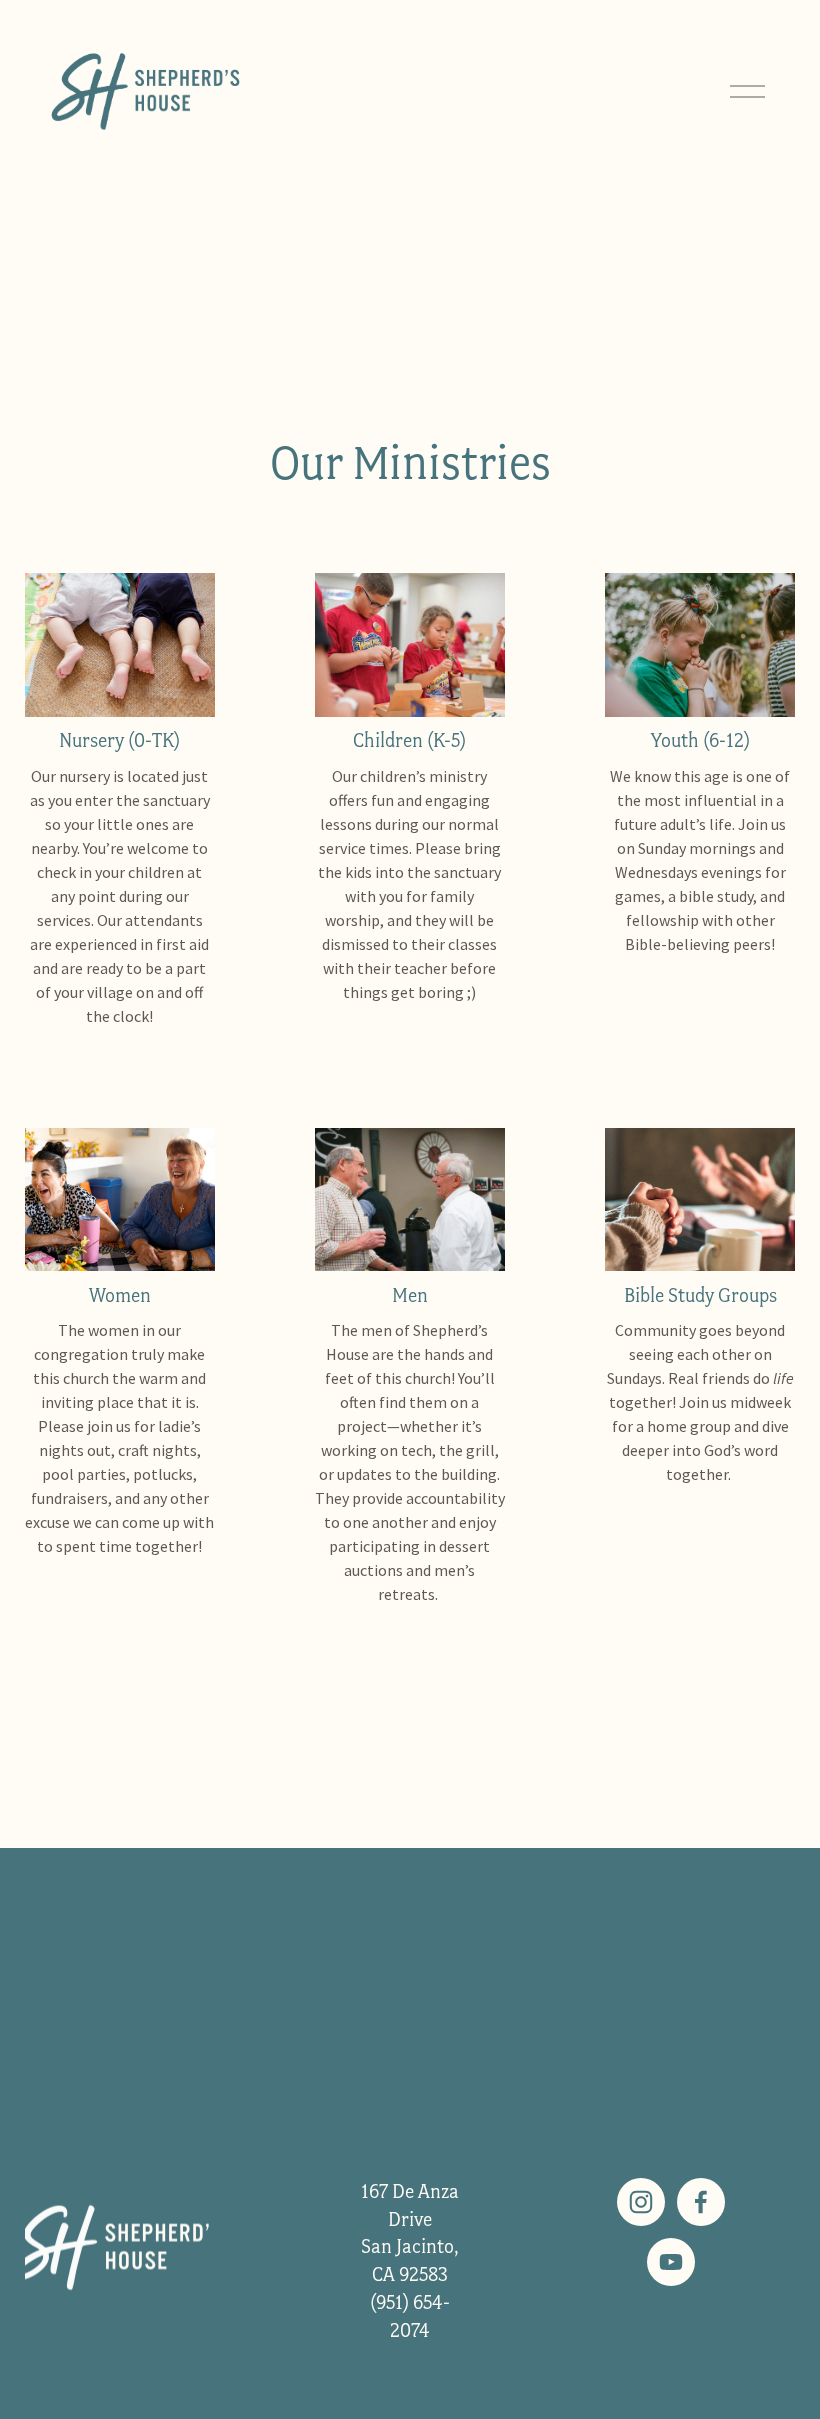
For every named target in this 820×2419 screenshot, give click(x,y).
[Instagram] (641, 2202)
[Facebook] (701, 2202)
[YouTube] (671, 2262)
